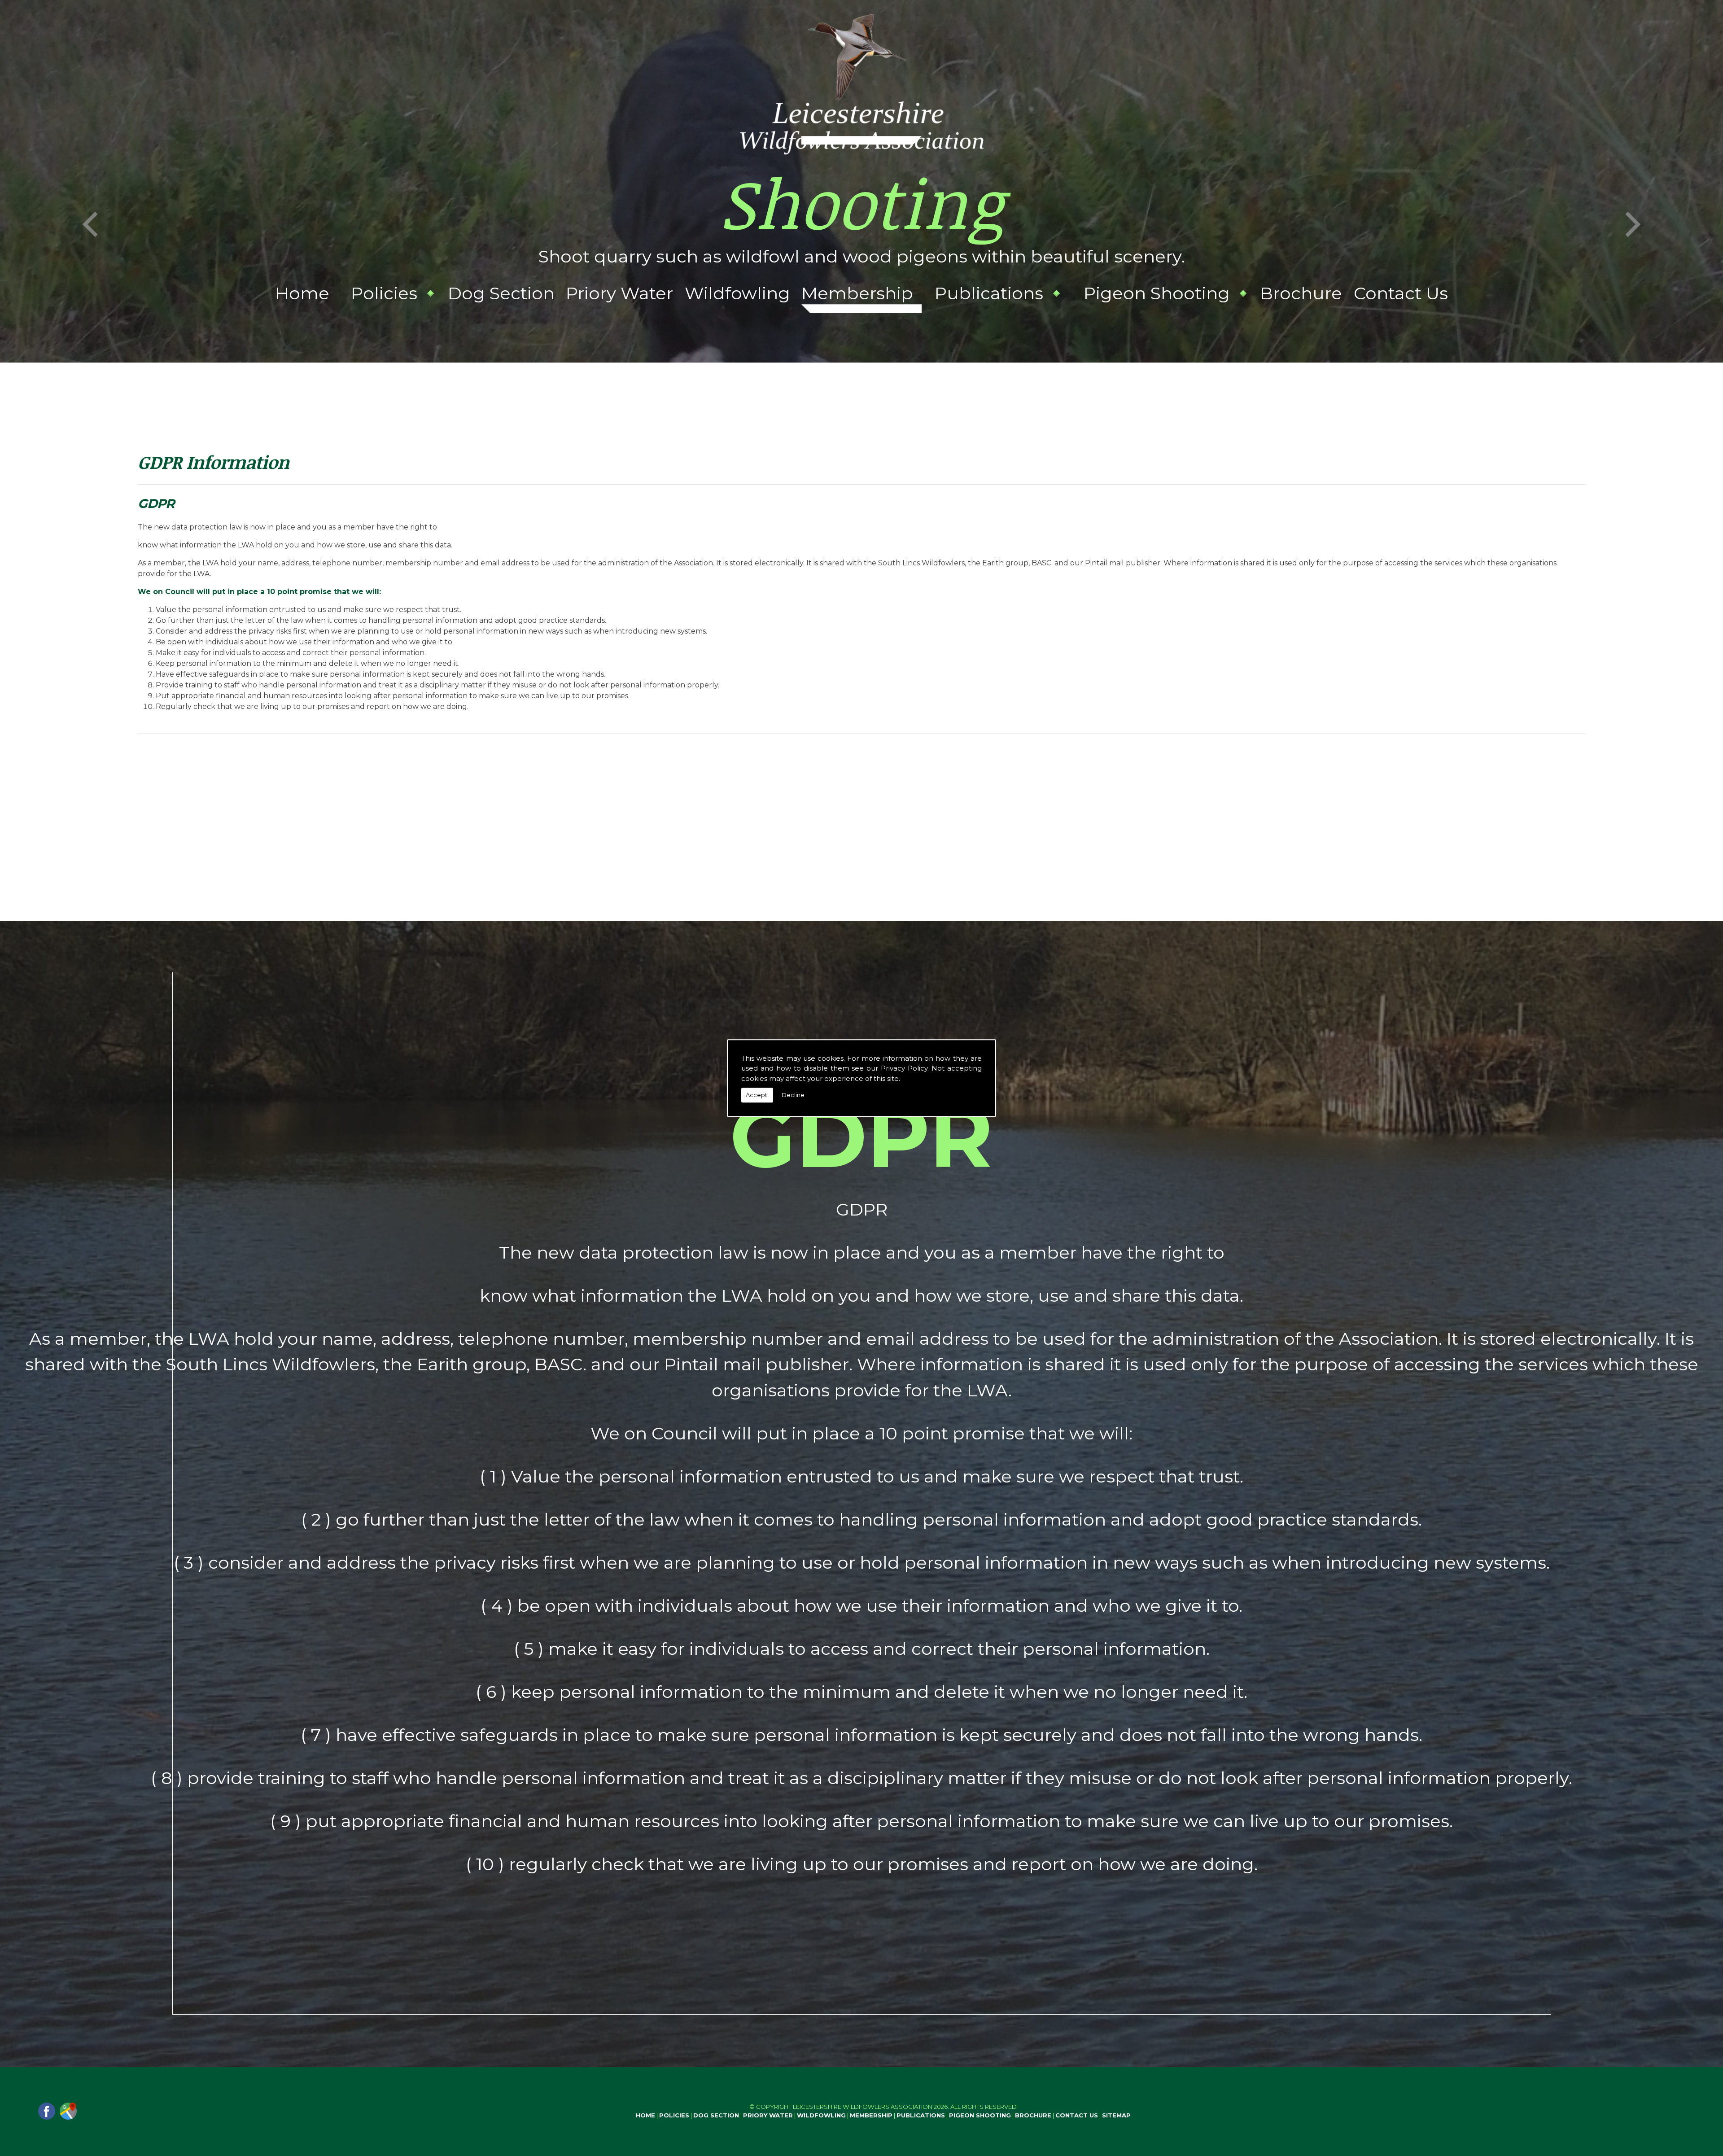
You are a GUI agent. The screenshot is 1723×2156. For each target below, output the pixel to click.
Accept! (757, 1095)
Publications (989, 293)
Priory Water (619, 293)
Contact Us (1401, 293)
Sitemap (1116, 2115)
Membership (857, 293)
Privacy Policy (904, 1068)
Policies (384, 293)
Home (302, 293)
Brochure (1301, 293)
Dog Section (501, 293)
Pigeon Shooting (1157, 293)
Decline (793, 1095)
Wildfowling (737, 293)
